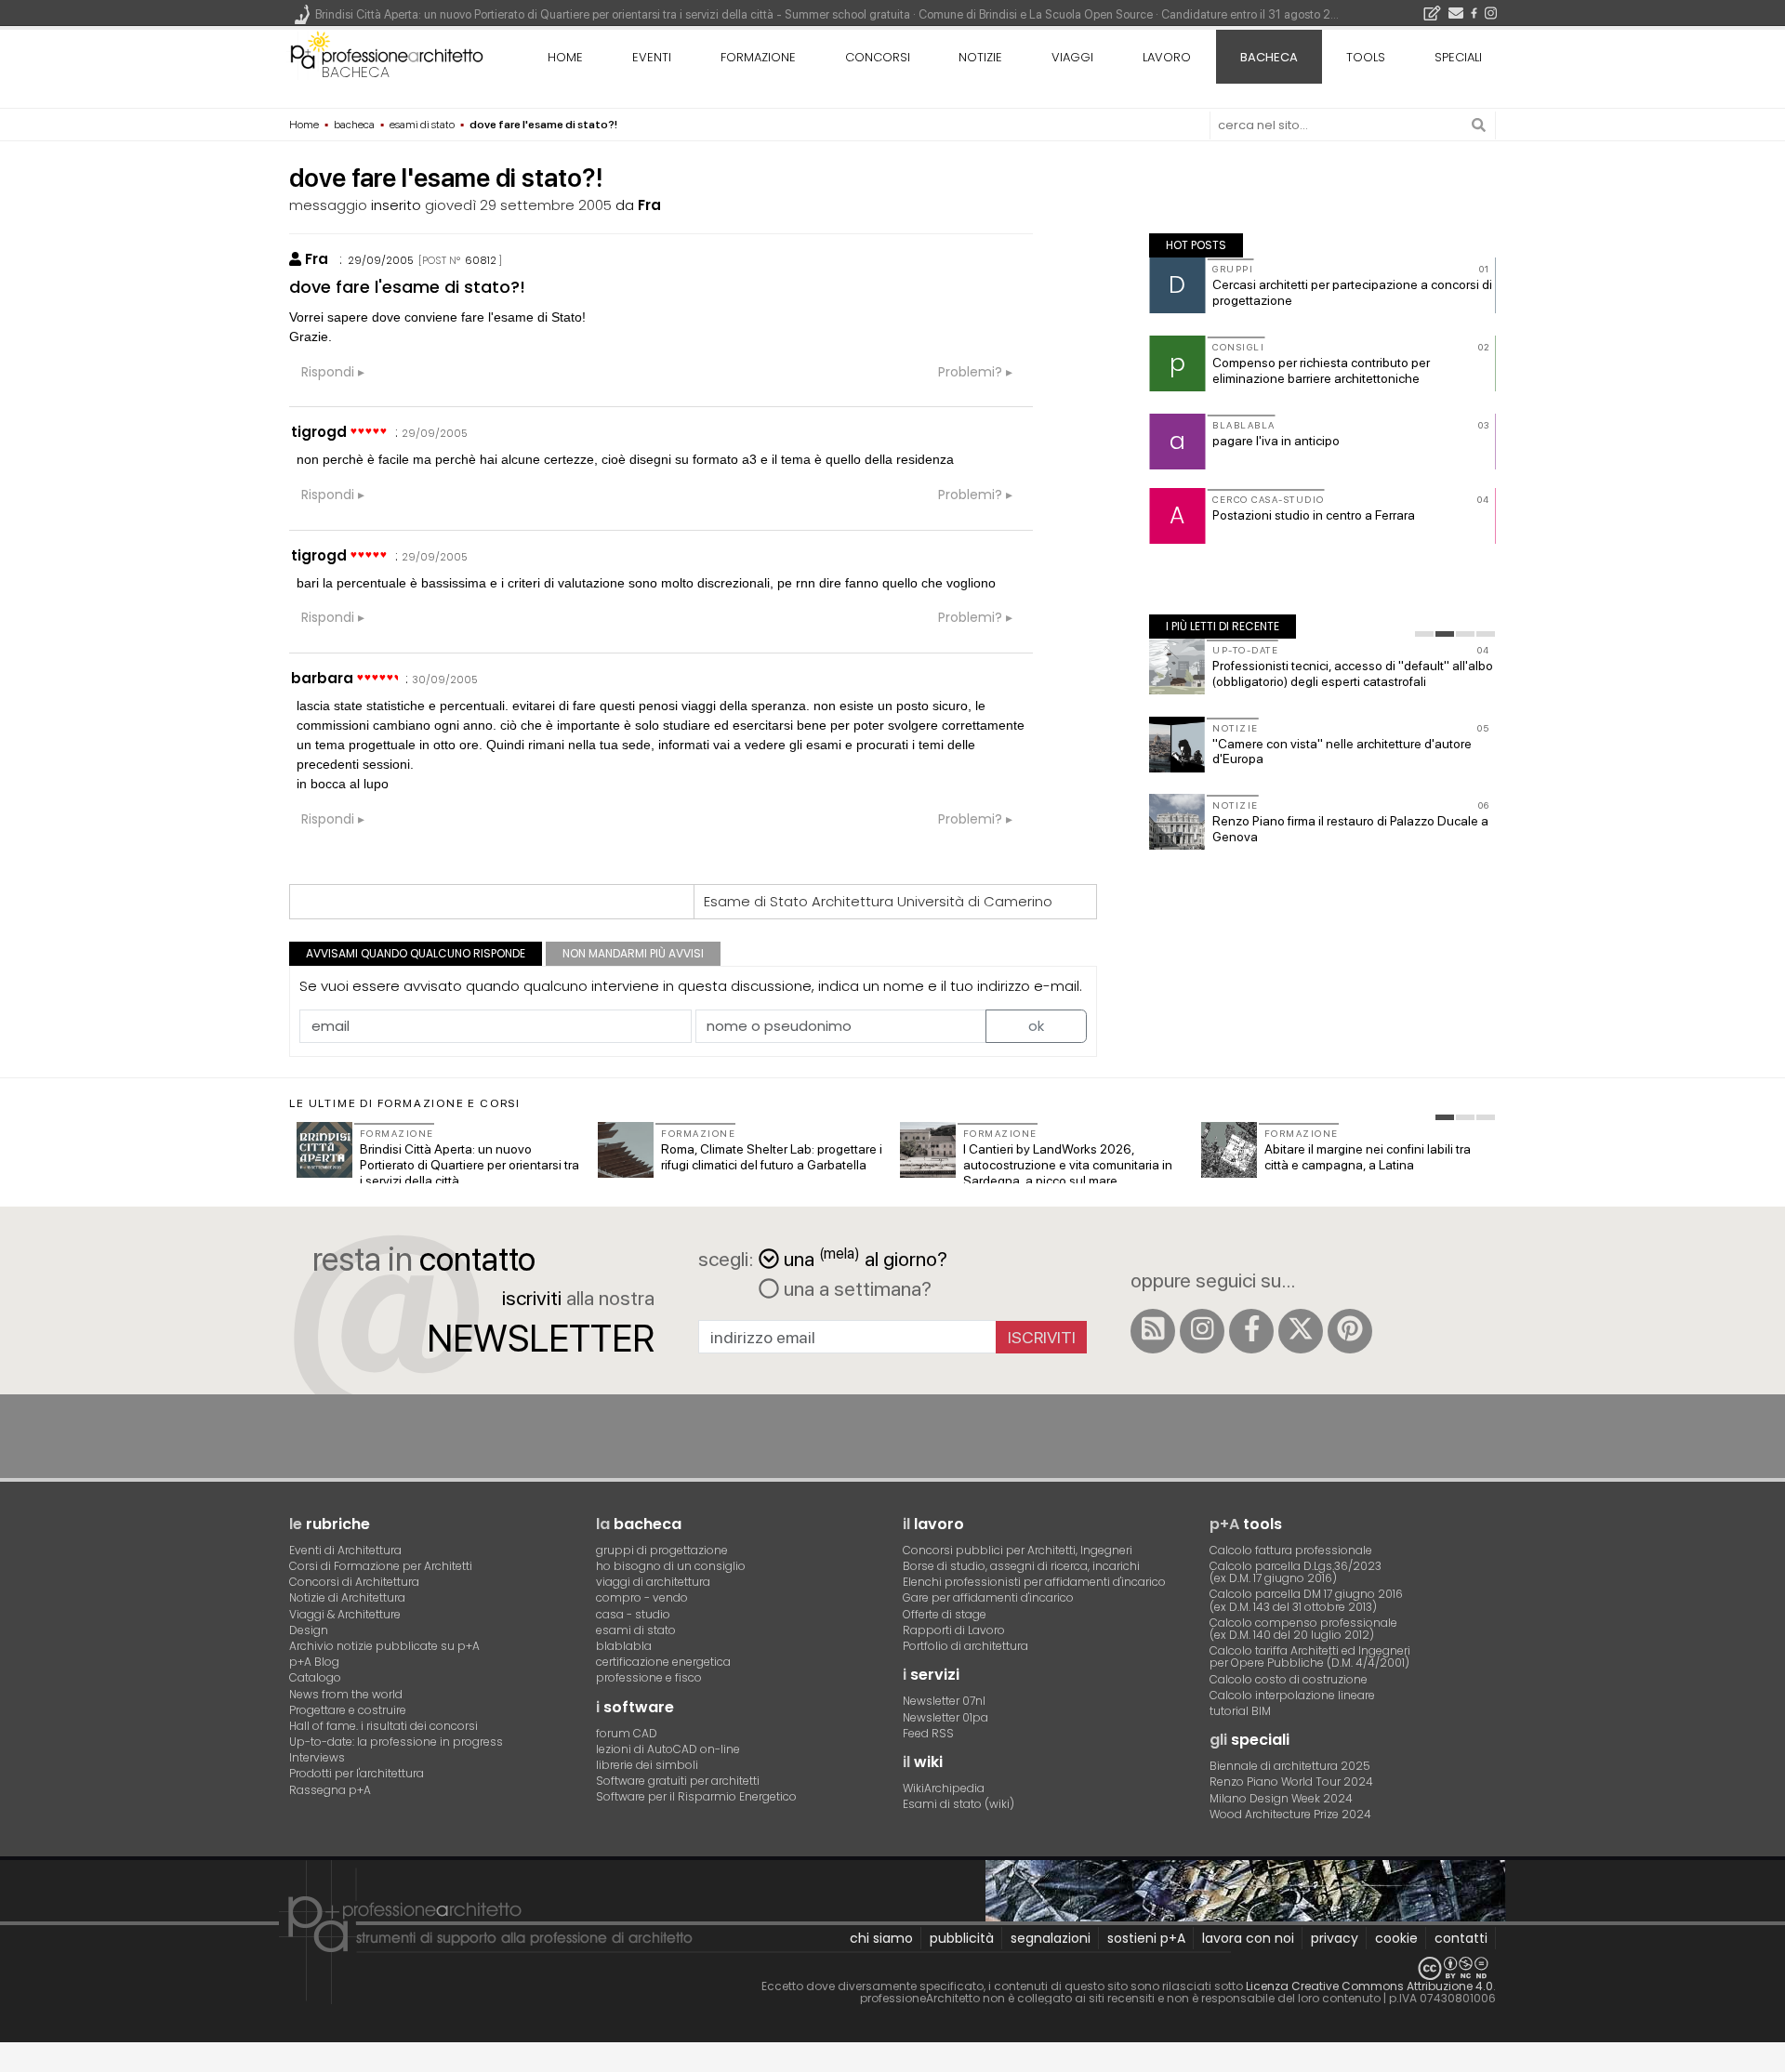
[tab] (1424, 634)
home (565, 57)
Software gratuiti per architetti (678, 1781)
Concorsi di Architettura (354, 1582)
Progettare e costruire (348, 1710)
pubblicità (962, 1938)
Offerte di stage (945, 1614)
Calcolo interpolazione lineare (1292, 1695)
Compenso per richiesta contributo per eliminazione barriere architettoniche (1321, 370)
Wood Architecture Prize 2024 (1290, 1814)
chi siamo (881, 1938)
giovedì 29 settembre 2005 (518, 205)
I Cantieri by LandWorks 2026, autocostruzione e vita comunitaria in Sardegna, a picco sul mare (1068, 1165)
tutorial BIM (1240, 1711)
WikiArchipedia (944, 1788)
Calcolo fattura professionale (1291, 1550)
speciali (1458, 57)
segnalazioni (1051, 1938)
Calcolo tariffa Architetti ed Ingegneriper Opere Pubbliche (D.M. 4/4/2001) (1310, 1656)
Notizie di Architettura (347, 1597)
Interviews (317, 1757)
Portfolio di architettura (965, 1646)
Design (309, 1630)
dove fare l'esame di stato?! (407, 287)
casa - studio (633, 1614)
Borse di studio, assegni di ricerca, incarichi (1021, 1566)
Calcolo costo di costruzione (1289, 1679)
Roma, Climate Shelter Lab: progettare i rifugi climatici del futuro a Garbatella (772, 1157)
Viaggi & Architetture (345, 1614)
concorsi (878, 57)
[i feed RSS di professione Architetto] (1153, 1331)
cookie (1396, 1938)
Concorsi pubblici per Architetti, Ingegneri (1018, 1550)
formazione (758, 57)
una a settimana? (855, 1288)
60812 (481, 260)
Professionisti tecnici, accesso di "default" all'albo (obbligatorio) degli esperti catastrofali (1353, 673)
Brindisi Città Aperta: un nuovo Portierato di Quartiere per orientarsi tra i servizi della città (469, 1165)
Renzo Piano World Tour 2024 (1291, 1782)
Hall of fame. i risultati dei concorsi (383, 1726)
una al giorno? (866, 1257)
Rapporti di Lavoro (954, 1630)
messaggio (328, 205)
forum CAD (627, 1733)
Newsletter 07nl (944, 1701)
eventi (652, 57)
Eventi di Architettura (345, 1550)
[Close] (12, 2064)
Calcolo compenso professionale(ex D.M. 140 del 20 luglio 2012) (1303, 1629)
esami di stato (636, 1630)
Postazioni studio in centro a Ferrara (1314, 515)
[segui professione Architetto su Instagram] (1202, 1331)
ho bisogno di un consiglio (671, 1566)
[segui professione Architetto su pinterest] (1350, 1331)
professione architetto (387, 55)
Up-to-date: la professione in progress (396, 1742)
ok (1036, 1026)
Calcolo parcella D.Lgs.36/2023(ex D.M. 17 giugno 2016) (1296, 1572)
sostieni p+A (1146, 1938)
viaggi (1072, 57)
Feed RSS (928, 1733)
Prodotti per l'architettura (357, 1773)
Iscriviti (1042, 1337)
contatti (1461, 1938)
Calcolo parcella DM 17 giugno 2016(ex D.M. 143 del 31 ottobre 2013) (1306, 1600)
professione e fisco (649, 1677)
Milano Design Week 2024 (1281, 1798)
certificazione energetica (663, 1662)
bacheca (356, 72)
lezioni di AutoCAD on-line (668, 1749)
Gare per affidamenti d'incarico (988, 1597)
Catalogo (315, 1677)
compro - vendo (642, 1597)
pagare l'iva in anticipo (1276, 441)
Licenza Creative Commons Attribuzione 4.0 (1369, 1986)
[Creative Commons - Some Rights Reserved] (892, 1968)
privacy (1335, 1938)
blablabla (624, 1646)
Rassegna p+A (330, 1790)
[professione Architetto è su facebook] (1251, 1331)
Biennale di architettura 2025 (1290, 1766)
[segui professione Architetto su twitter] (1301, 1331)
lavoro (1167, 57)
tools (1366, 57)
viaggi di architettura (653, 1582)
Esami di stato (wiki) (959, 1804)
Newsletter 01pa (945, 1717)
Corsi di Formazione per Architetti (381, 1566)
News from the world (346, 1694)
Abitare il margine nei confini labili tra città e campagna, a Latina (1368, 1157)
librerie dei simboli (647, 1765)
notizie (980, 57)
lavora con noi (1248, 1938)
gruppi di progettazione (662, 1550)
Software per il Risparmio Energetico (696, 1796)
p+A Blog (314, 1662)
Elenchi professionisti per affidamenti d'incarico (1034, 1582)
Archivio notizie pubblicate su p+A (384, 1646)
